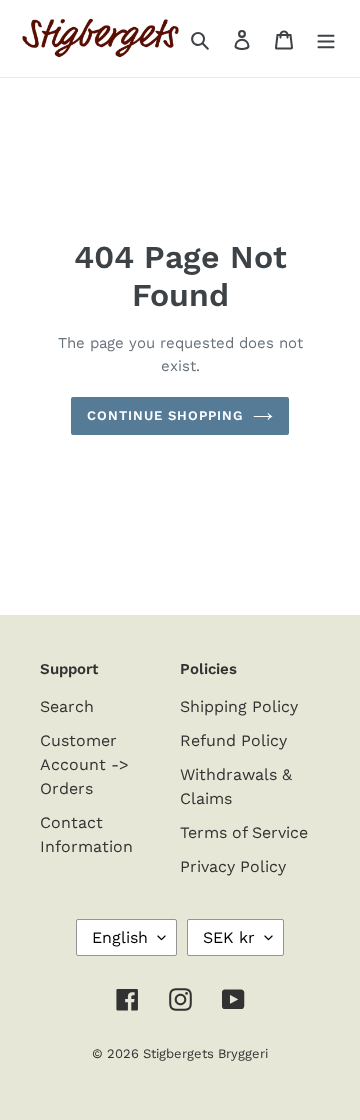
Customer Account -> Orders (84, 764)
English (120, 937)
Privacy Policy (233, 866)
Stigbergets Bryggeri (205, 1053)
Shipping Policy (239, 706)
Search (67, 706)
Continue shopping (165, 415)
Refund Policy (233, 740)
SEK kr (229, 937)
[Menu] (326, 39)
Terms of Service (244, 832)
